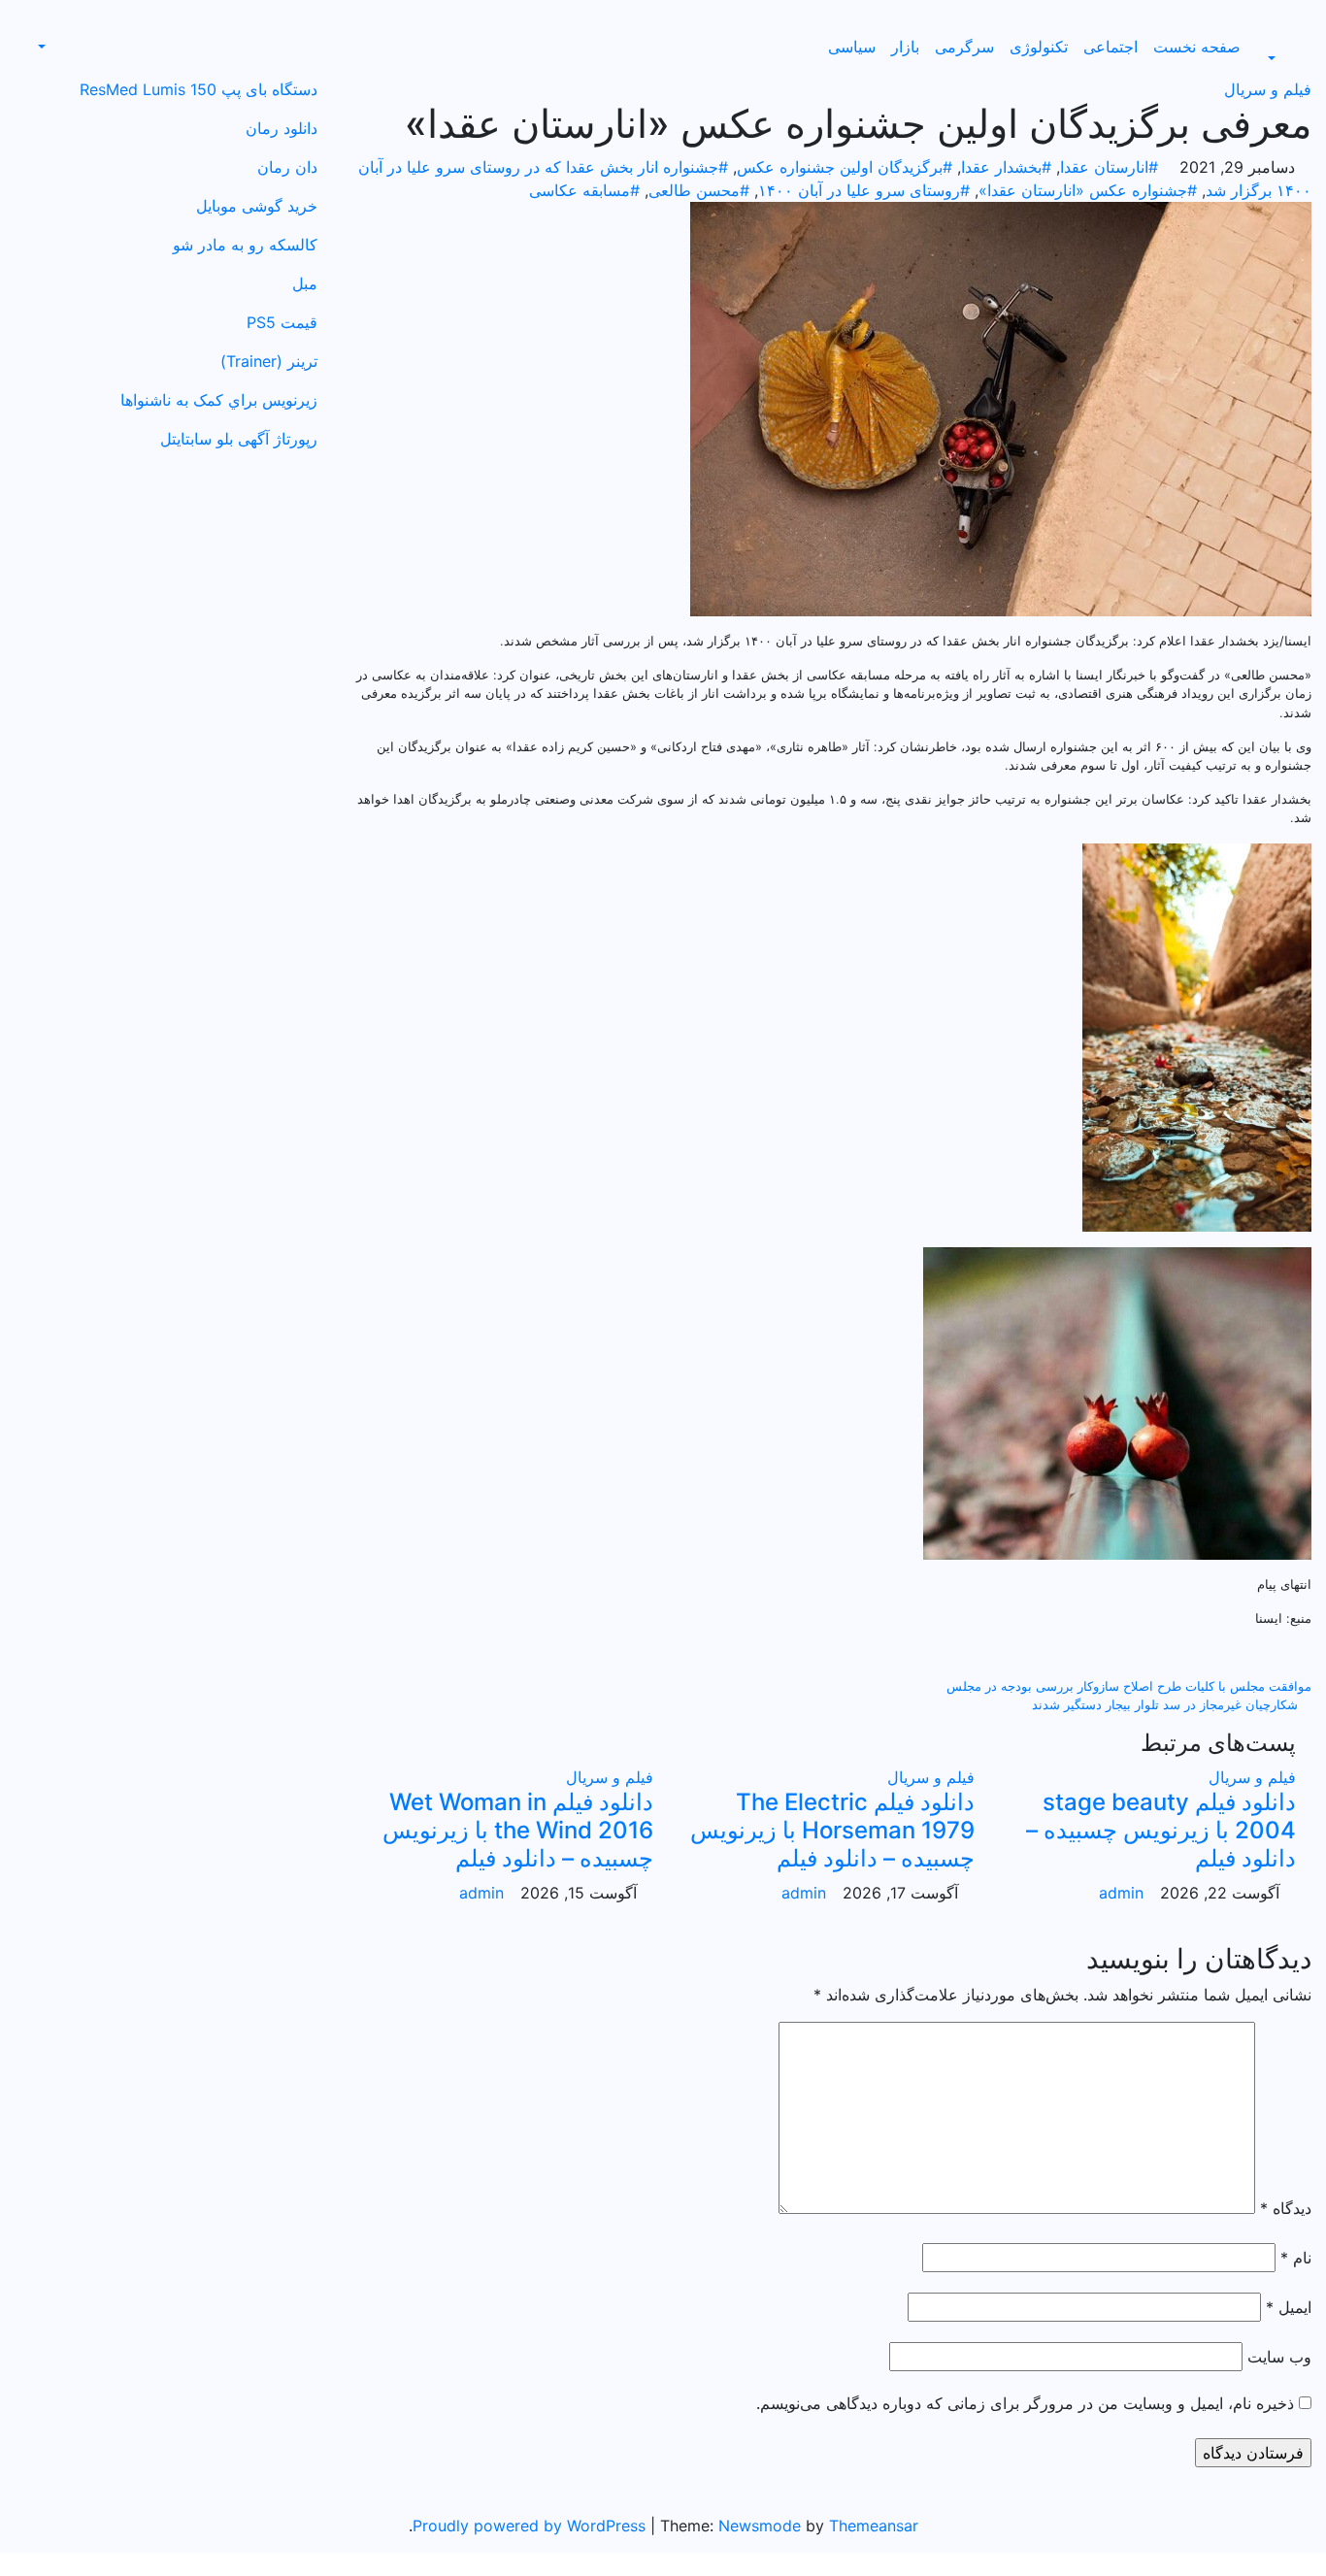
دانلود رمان (282, 128)
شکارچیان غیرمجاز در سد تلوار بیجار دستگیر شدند (1167, 1705)
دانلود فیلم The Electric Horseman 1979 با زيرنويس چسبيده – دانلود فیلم (832, 1830)
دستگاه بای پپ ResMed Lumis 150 (199, 89)
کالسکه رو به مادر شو (245, 245)
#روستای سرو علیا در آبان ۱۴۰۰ (864, 190)
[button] (1282, 58)
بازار (905, 47)
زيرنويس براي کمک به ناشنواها (219, 400)
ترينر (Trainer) (269, 361)
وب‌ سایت (1279, 2357)
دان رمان (287, 167)
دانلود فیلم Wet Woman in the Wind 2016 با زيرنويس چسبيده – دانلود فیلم (518, 1830)
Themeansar (874, 2526)
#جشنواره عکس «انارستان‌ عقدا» (1088, 190)
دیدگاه (1286, 2208)
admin (1121, 1893)
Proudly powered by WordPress (531, 2526)
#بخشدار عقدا (1006, 167)
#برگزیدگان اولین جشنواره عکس (845, 167)
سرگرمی (964, 47)
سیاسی (852, 47)
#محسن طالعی (699, 190)
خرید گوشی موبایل (257, 206)
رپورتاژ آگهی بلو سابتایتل (239, 439)
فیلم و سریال (1268, 89)
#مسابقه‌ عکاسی (584, 190)
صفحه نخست (1197, 47)
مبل (305, 283)
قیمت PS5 (282, 322)
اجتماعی (1111, 47)
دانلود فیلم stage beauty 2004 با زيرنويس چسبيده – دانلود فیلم (1161, 1830)
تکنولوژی (1039, 47)
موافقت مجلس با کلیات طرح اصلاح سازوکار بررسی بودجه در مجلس (1127, 1686)
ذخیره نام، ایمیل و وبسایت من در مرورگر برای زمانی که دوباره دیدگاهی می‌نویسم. (1025, 2403)
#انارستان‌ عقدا (1109, 167)
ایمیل (1289, 2307)
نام (1296, 2258)
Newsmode (760, 2526)
